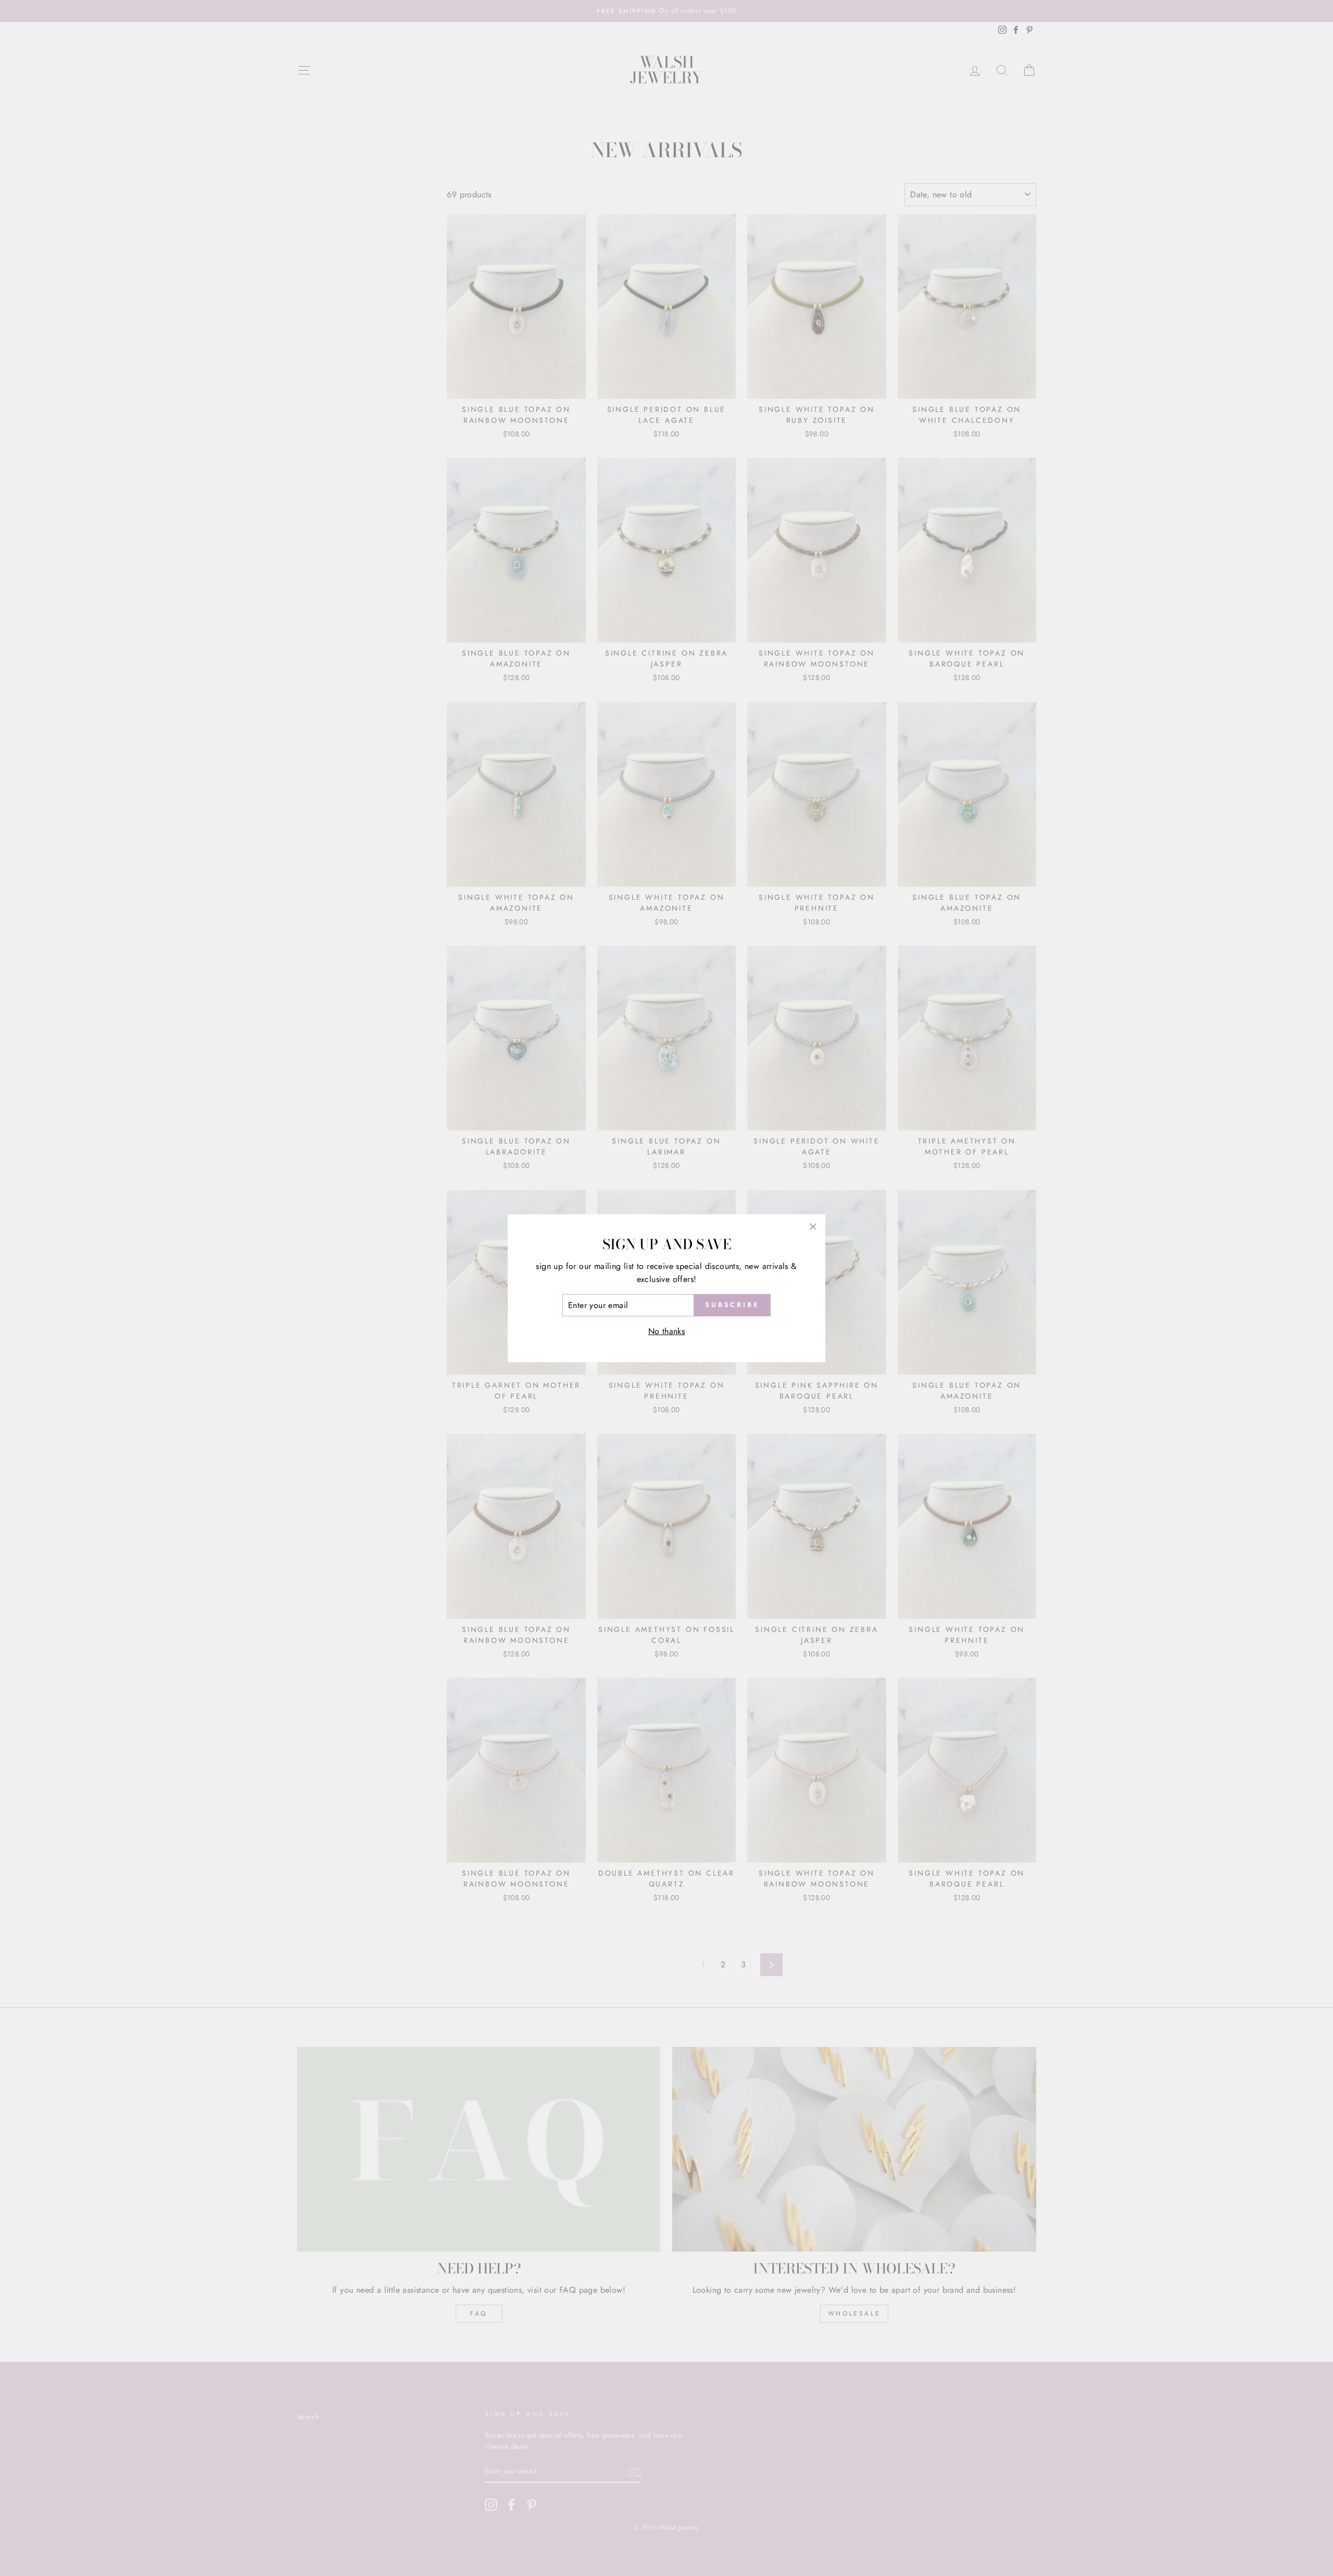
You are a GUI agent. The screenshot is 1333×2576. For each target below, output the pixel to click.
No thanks (667, 1331)
